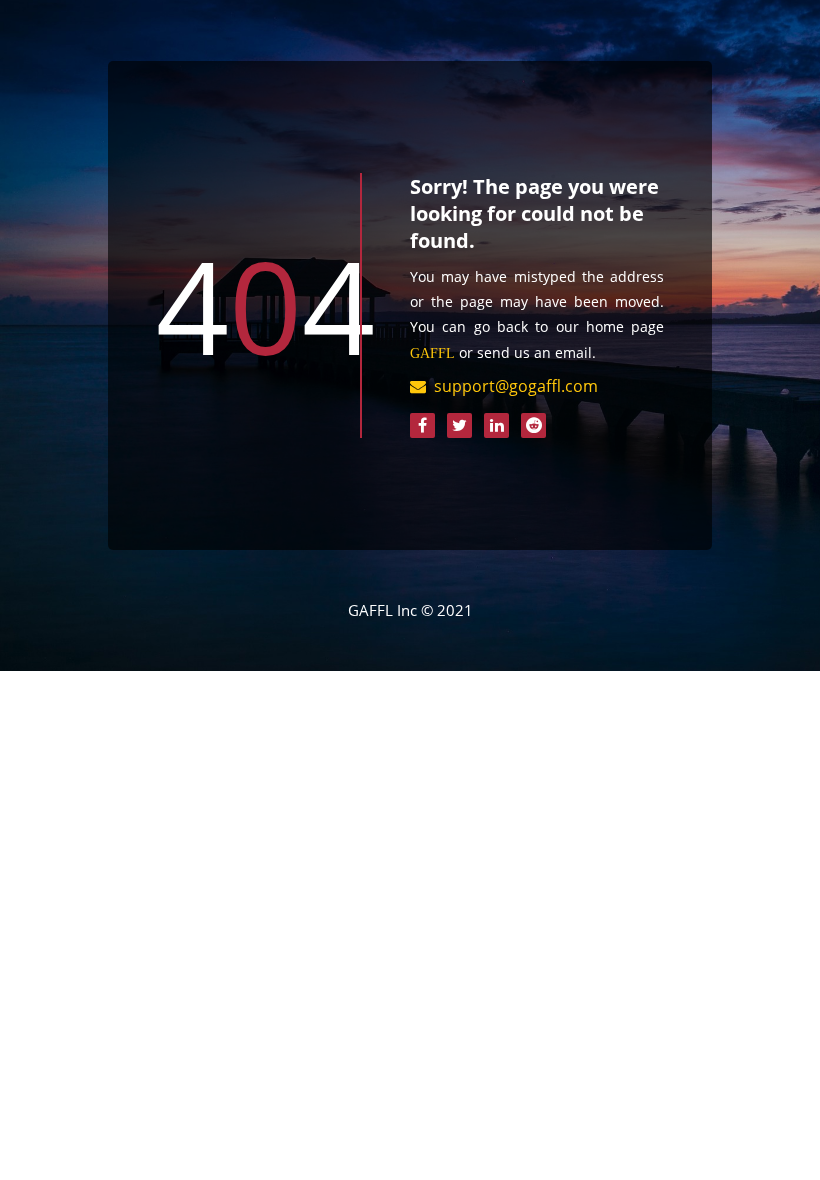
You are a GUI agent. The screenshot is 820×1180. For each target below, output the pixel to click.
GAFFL (432, 353)
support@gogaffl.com (516, 386)
